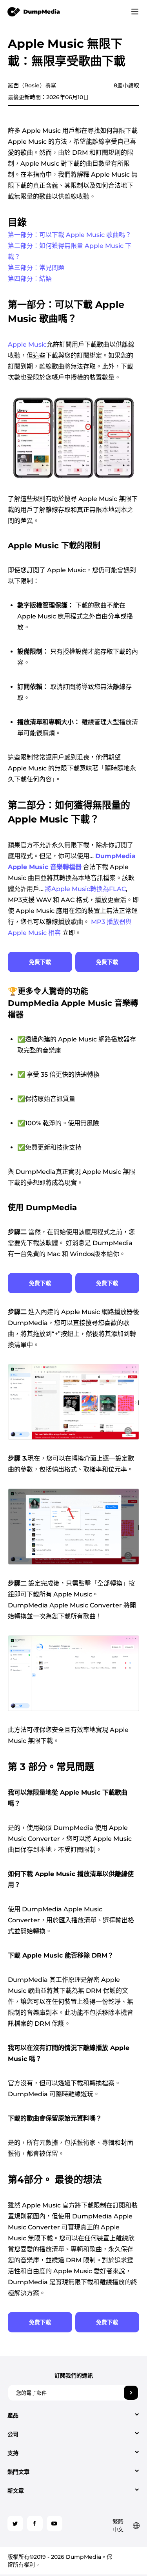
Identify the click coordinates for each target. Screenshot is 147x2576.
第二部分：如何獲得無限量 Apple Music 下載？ (70, 251)
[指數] (34, 11)
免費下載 (40, 962)
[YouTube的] (54, 2524)
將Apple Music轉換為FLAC (85, 889)
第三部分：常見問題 (36, 268)
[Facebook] (35, 2524)
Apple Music (27, 344)
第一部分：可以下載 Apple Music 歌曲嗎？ (70, 235)
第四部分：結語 (30, 279)
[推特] (15, 2524)
